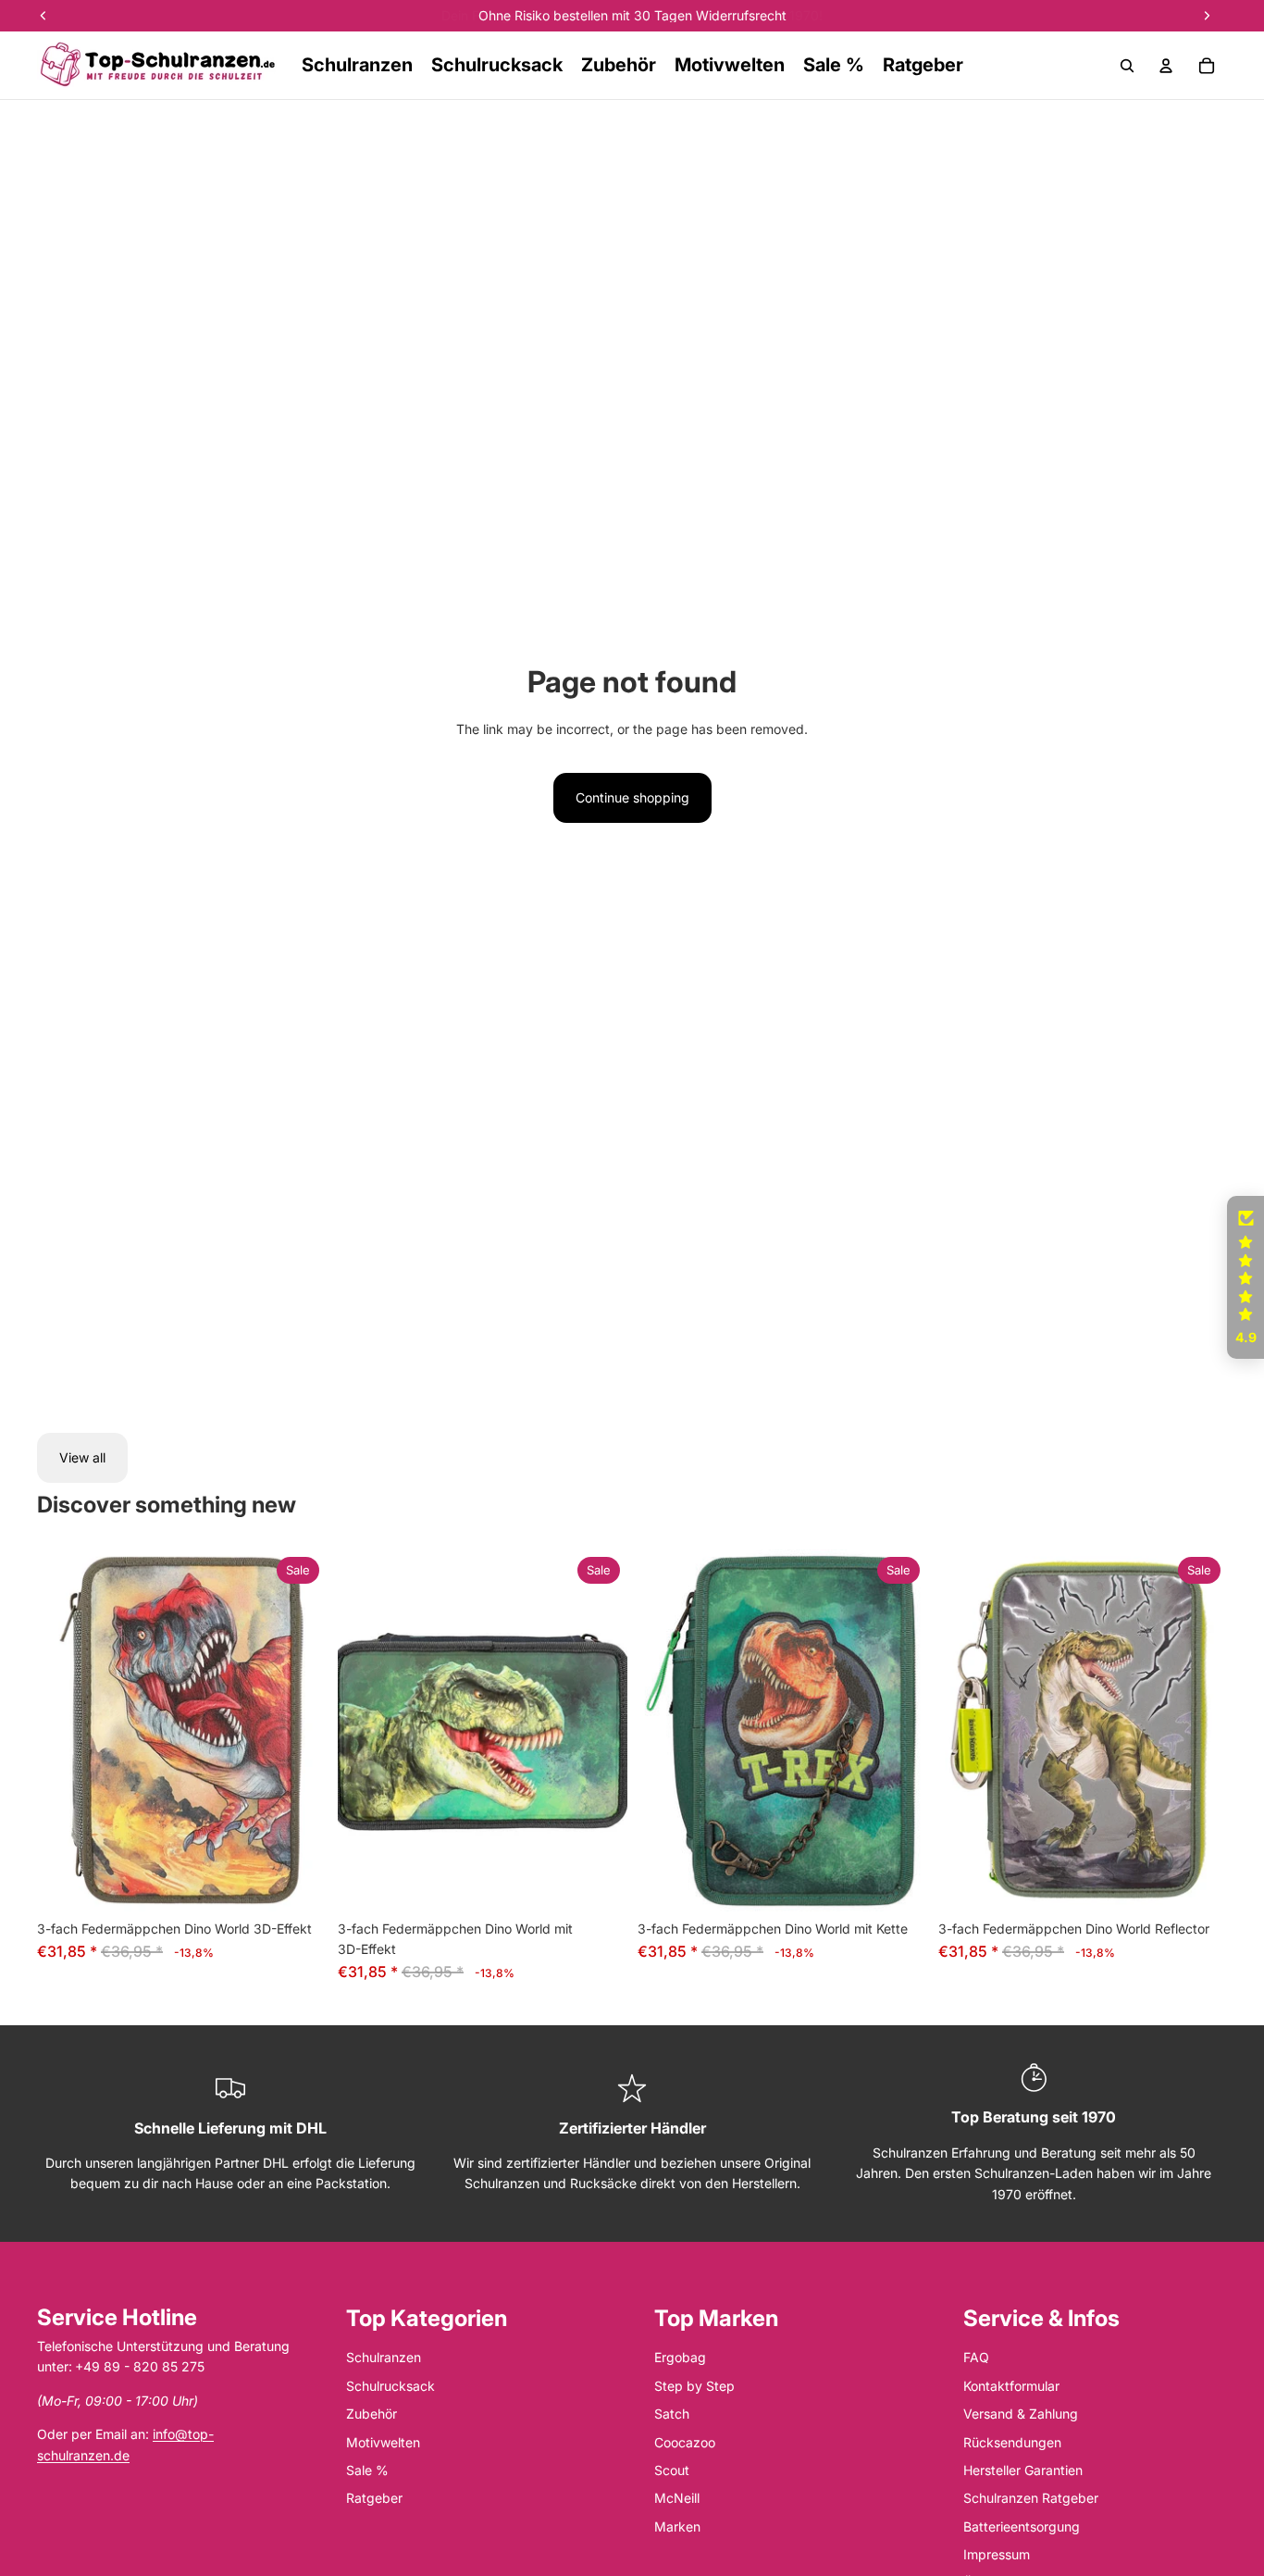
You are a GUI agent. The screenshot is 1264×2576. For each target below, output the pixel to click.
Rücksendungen (1012, 2442)
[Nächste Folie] (299, 1730)
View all (82, 1457)
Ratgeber (374, 2498)
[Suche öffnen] (1127, 66)
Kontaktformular (1011, 2386)
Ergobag (680, 2357)
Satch (672, 2414)
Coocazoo (685, 2442)
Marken (677, 2526)
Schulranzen (384, 2357)
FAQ (976, 2357)
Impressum (997, 2554)
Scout (672, 2470)
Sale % (367, 2470)
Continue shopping (632, 797)
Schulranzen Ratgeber (1031, 2498)
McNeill (677, 2498)
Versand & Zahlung (1021, 2414)
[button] (1245, 1277)
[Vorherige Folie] (65, 1730)
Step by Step (694, 2386)
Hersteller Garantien (1023, 2470)
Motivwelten (383, 2442)
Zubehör (372, 2414)
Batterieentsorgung (1022, 2526)
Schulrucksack (390, 2386)
